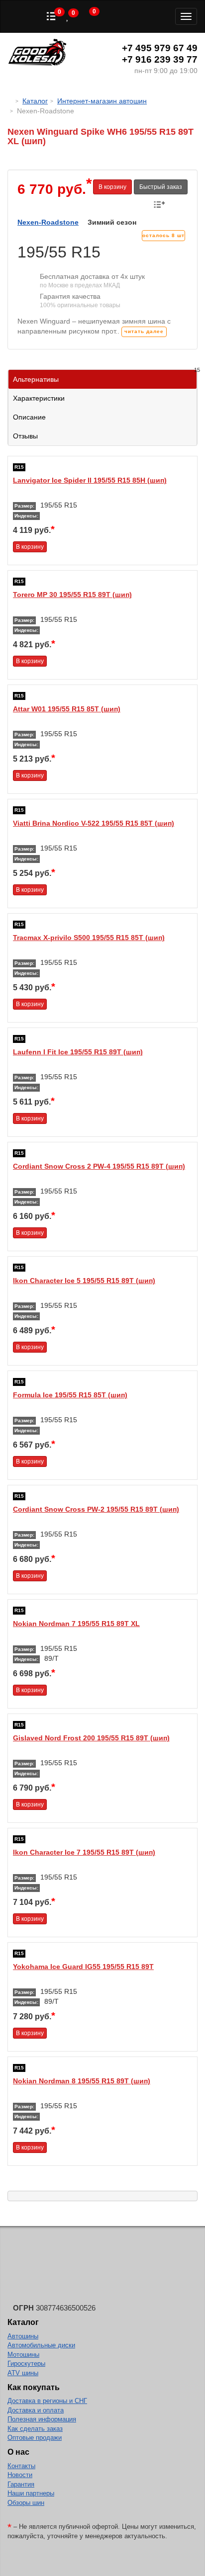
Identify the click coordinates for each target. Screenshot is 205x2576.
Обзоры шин (26, 2503)
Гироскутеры (26, 2363)
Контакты (21, 2466)
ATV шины (23, 2373)
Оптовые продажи (35, 2438)
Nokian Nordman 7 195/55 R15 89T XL (76, 1624)
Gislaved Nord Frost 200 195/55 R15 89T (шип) (91, 1738)
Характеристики (39, 398)
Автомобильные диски (41, 2345)
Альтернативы (105, 377)
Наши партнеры (31, 2493)
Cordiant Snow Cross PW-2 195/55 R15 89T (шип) (96, 1509)
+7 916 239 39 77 (160, 59)
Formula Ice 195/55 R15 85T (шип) (70, 1395)
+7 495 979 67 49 (160, 48)
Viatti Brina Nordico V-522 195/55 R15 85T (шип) (94, 823)
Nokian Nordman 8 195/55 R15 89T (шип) (82, 2081)
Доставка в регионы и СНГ (47, 2401)
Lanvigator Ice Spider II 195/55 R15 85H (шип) (90, 480)
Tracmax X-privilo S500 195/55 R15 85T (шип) (89, 938)
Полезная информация (42, 2419)
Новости (20, 2475)
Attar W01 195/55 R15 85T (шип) (67, 709)
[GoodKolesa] (10, 101)
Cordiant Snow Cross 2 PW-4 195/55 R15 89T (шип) (99, 1166)
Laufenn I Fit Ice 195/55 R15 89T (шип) (78, 1052)
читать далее (144, 331)
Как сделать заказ (35, 2429)
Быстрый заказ (161, 187)
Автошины (23, 2336)
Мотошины (23, 2355)
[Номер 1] (102, 165)
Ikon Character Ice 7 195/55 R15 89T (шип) (84, 1852)
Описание (29, 417)
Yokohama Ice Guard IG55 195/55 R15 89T (83, 1967)
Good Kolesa (37, 53)
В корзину (112, 187)
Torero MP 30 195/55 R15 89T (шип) (72, 595)
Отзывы (25, 436)
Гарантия (21, 2484)
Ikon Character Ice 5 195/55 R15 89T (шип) (84, 1281)
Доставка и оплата (36, 2410)
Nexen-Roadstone (48, 222)
